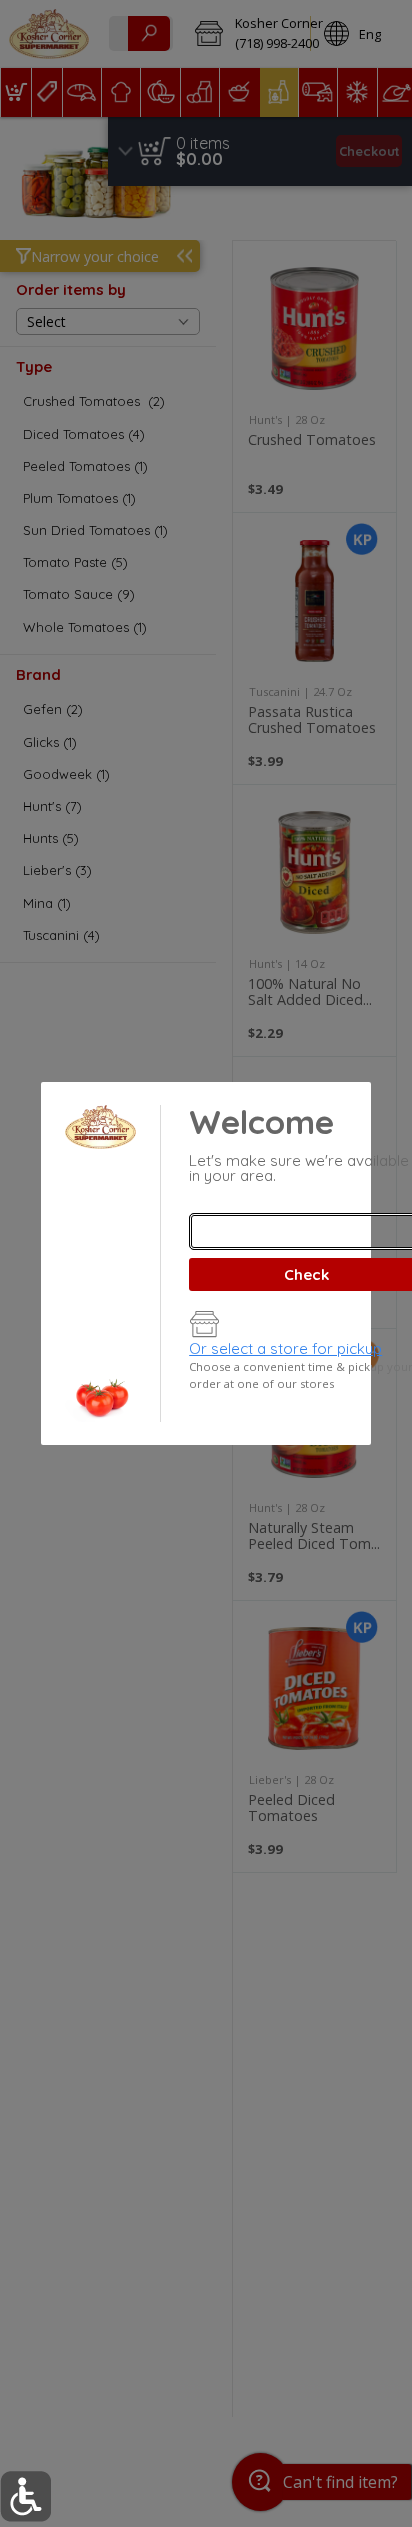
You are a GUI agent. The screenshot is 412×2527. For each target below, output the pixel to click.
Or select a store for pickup (285, 1348)
